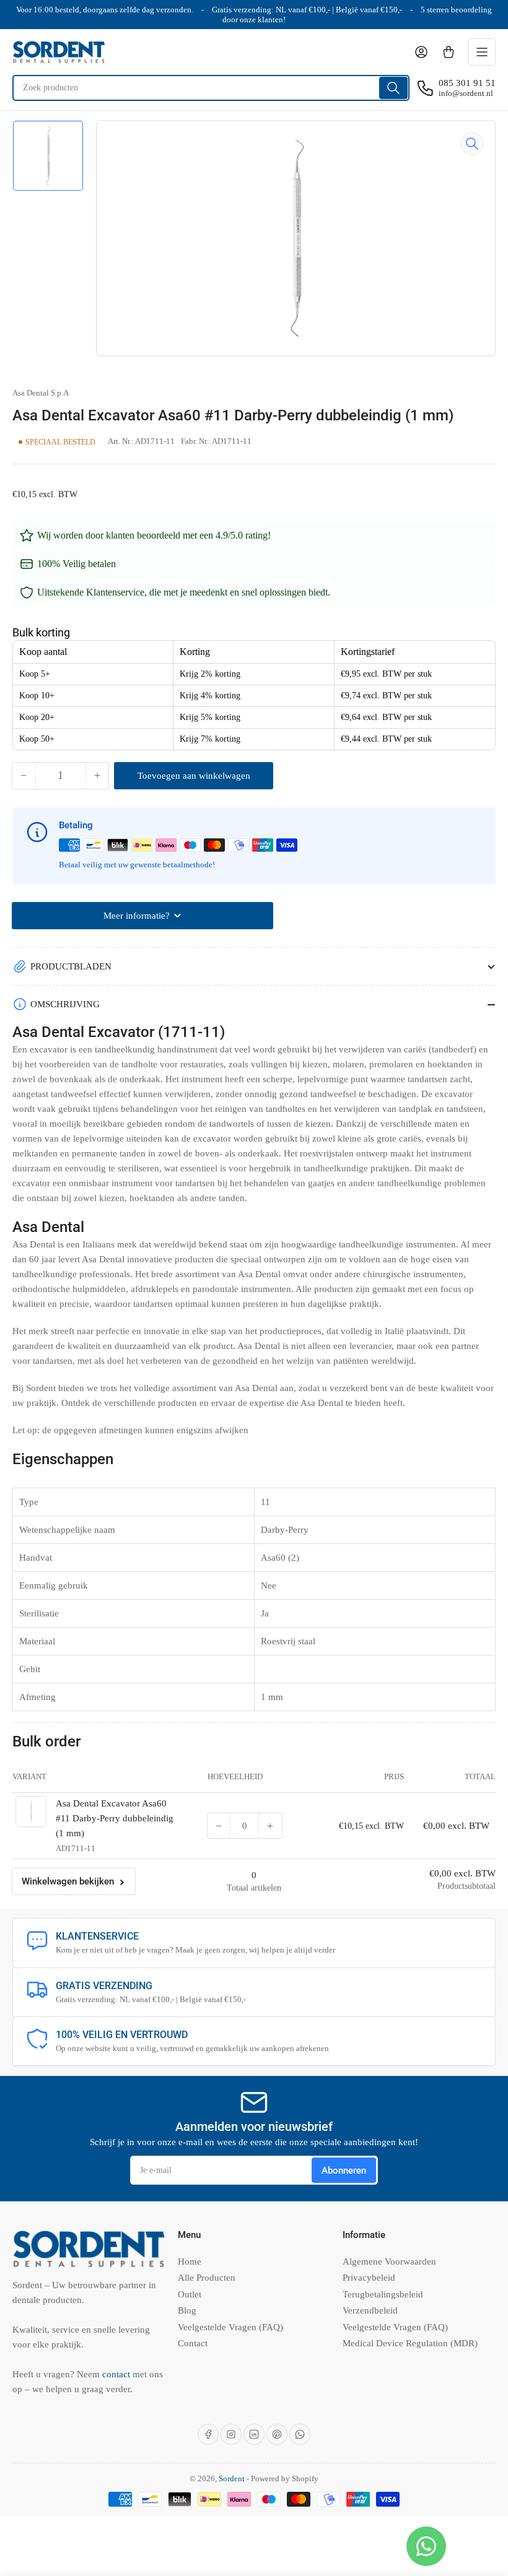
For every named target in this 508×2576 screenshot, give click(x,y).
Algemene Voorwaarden (389, 2262)
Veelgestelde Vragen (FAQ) (230, 2327)
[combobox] (211, 88)
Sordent (232, 2478)
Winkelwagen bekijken (68, 1881)
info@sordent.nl (466, 93)
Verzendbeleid (370, 2310)
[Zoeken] (393, 88)
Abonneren (344, 2171)
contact (117, 2374)
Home (190, 2262)
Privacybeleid (369, 2278)
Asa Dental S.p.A (41, 393)
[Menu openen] (482, 52)
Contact (193, 2343)
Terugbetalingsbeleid (383, 2294)
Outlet (190, 2294)
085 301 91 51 (467, 83)
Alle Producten (207, 2278)
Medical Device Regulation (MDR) (410, 2343)
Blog (187, 2310)
